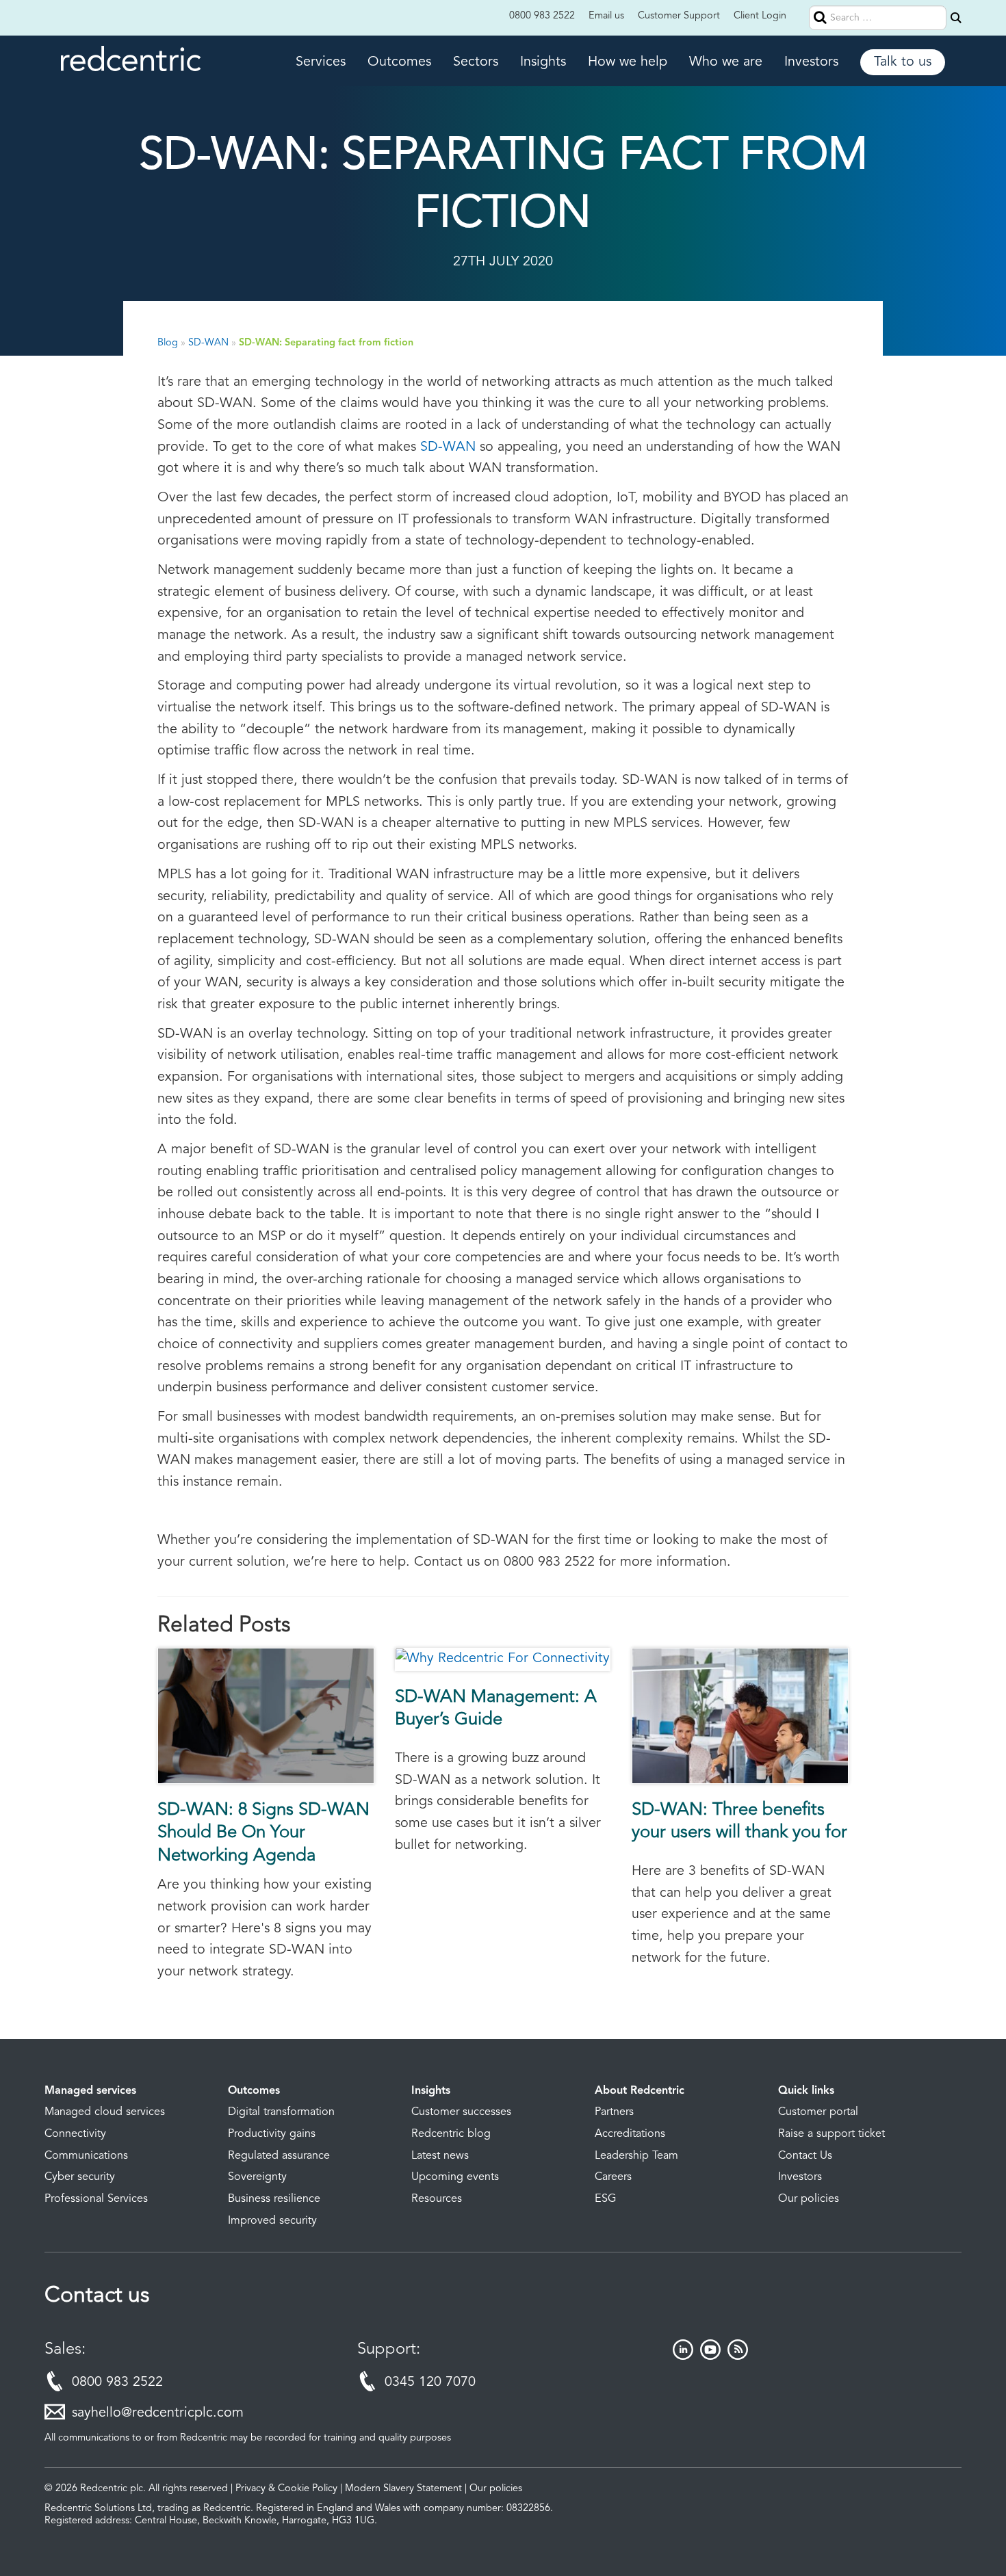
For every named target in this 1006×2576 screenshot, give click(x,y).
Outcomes (399, 62)
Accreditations (630, 2134)
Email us (606, 16)
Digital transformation (281, 2112)
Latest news (440, 2156)
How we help (628, 62)
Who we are (726, 62)
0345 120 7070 (430, 2382)
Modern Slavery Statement (403, 2489)
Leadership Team (636, 2156)
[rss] (738, 2356)
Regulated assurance (279, 2156)
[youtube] (710, 2356)
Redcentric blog (451, 2134)
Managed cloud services (105, 2112)
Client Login (760, 16)
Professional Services (96, 2199)
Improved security (272, 2221)
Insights (543, 62)
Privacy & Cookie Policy (286, 2489)
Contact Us (805, 2156)
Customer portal (818, 2112)
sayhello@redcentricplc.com (158, 2413)
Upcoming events (455, 2177)
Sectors (476, 62)
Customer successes (461, 2112)
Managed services (90, 2091)
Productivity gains (272, 2134)
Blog (168, 343)
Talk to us (903, 62)
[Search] (956, 18)
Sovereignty (257, 2177)
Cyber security (80, 2177)
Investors (811, 62)
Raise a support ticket (831, 2134)
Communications (86, 2156)
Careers (613, 2177)
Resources (437, 2199)
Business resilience (274, 2199)
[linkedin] (683, 2356)
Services (321, 62)
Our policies (809, 2199)
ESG (606, 2199)
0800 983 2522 (542, 16)
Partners (614, 2112)
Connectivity (75, 2134)
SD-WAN (208, 343)
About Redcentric (640, 2091)
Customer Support (679, 16)
